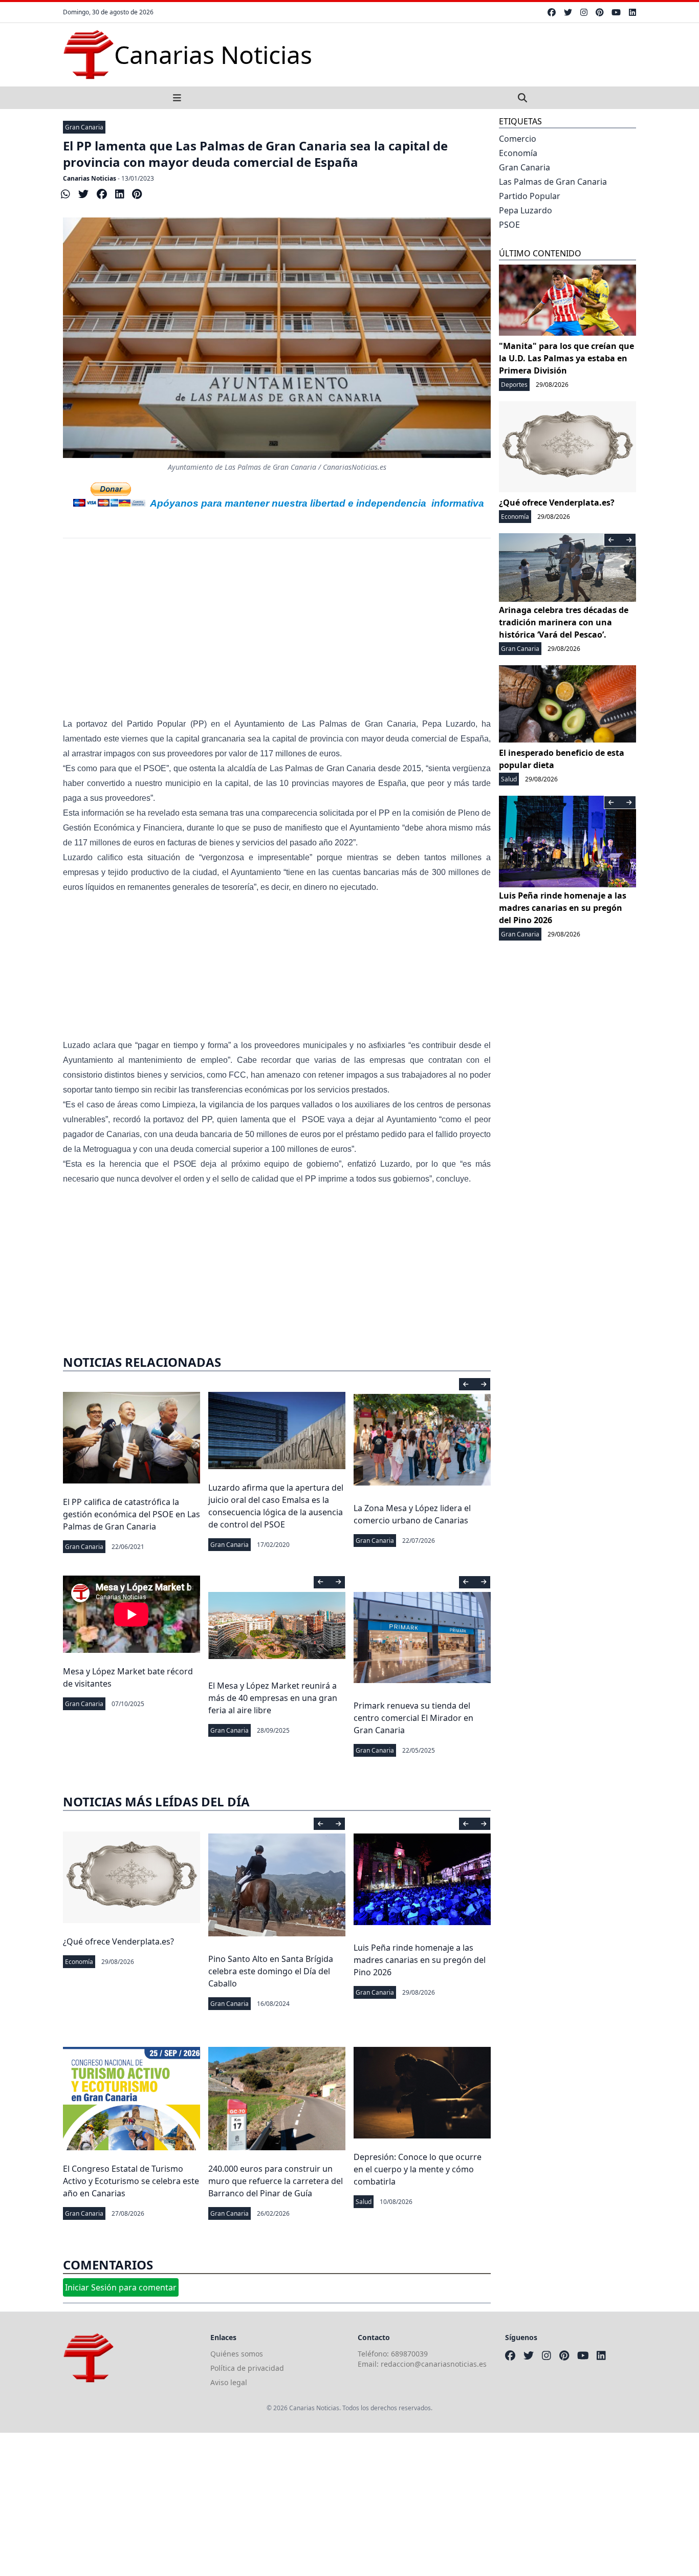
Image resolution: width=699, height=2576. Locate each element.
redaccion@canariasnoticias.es (434, 2364)
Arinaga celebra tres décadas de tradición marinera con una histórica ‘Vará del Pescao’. (564, 622)
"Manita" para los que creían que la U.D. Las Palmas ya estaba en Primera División (566, 358)
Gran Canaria (84, 127)
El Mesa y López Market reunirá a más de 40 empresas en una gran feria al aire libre (273, 1698)
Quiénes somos (237, 2354)
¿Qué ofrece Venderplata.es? (118, 1941)
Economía (79, 1962)
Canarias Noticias (90, 178)
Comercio (518, 139)
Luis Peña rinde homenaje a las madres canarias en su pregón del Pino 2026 (420, 1960)
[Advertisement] (277, 635)
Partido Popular (530, 196)
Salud (364, 2202)
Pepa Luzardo (526, 210)
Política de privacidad (247, 2368)
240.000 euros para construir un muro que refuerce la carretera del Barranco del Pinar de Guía (276, 2181)
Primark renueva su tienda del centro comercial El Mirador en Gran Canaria (413, 1718)
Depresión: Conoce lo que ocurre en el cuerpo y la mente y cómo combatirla (418, 2169)
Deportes (514, 385)
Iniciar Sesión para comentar (121, 2287)
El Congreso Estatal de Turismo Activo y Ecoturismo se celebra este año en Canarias (131, 2181)
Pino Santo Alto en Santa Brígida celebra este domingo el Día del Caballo (271, 1971)
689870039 (409, 2354)
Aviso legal (229, 2382)
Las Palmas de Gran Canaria (553, 182)
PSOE (509, 225)
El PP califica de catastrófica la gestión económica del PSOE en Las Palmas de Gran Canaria (132, 1514)
